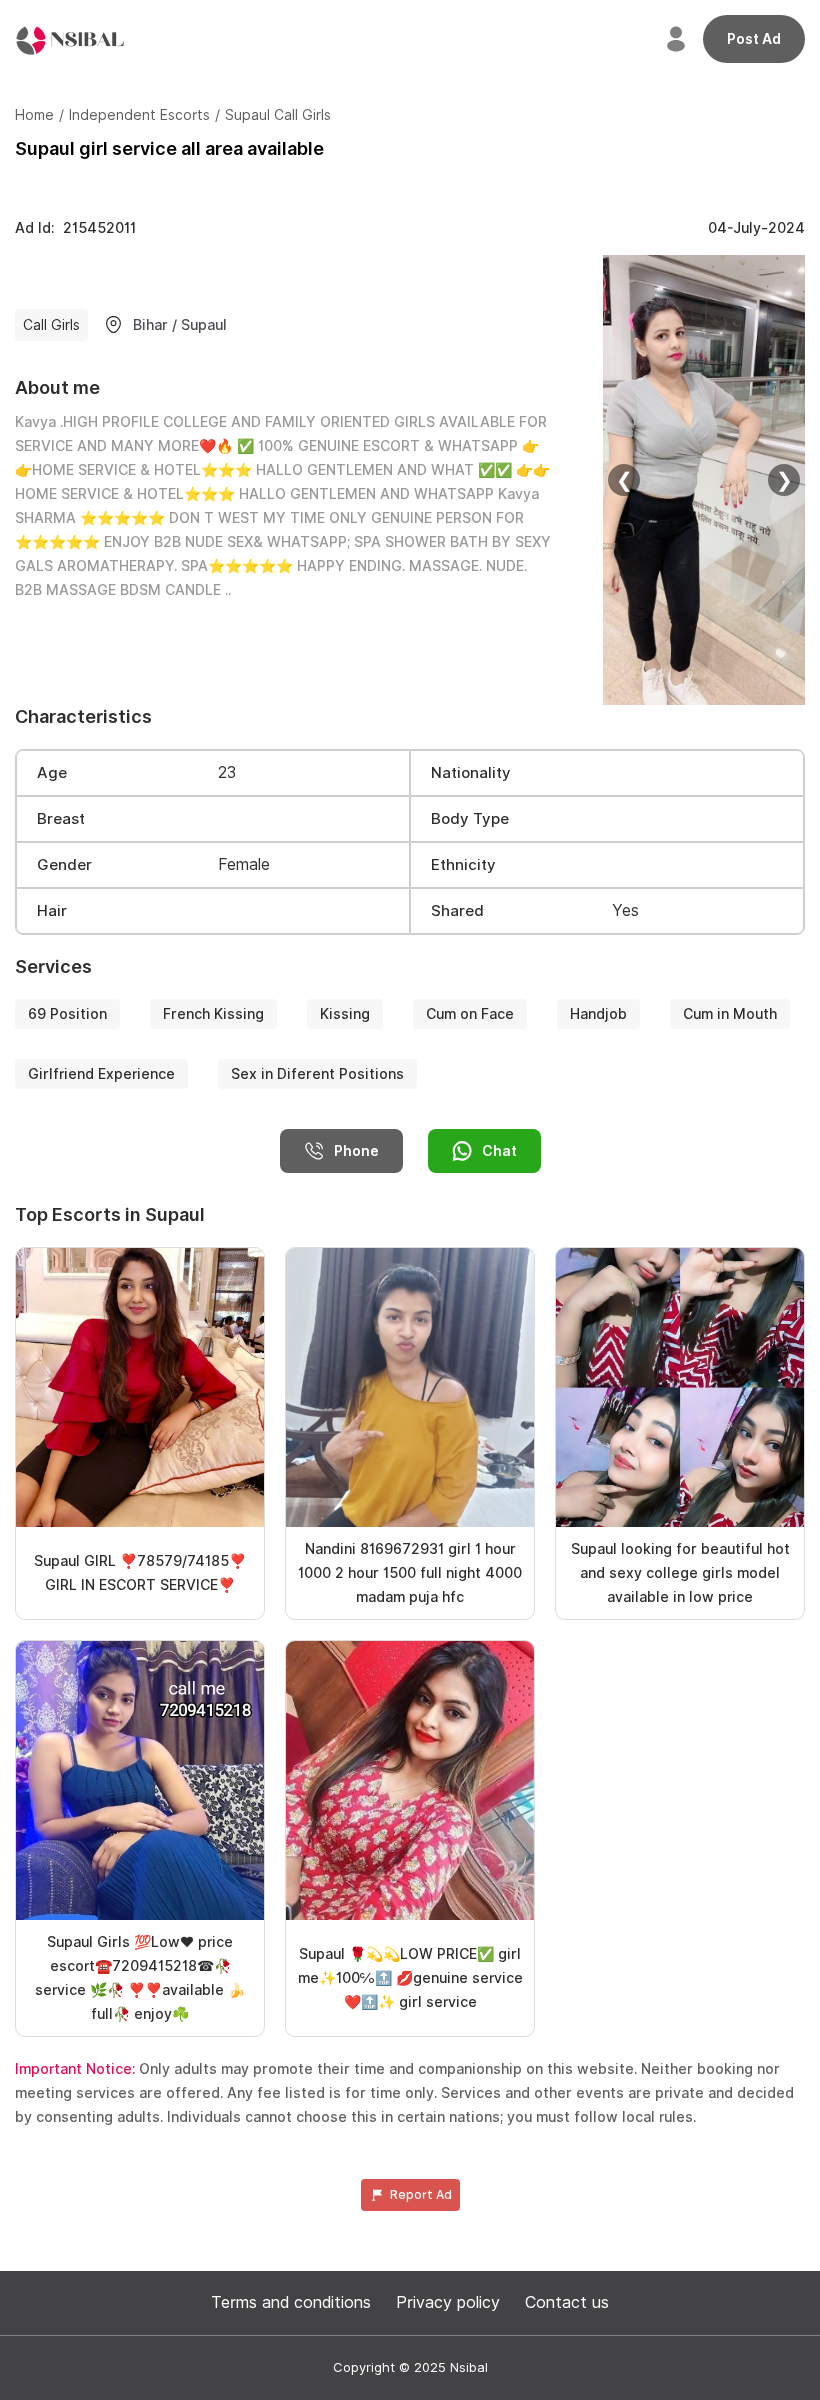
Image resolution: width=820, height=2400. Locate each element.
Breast (61, 819)
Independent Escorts (139, 115)
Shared (457, 911)
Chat (499, 1151)
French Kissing (213, 1014)
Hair (52, 911)
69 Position (67, 1014)
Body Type (470, 819)
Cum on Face (470, 1014)
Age (52, 773)
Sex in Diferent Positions (317, 1074)
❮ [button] (624, 480)
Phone (356, 1151)
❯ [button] (784, 480)
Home (34, 115)
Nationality (471, 773)
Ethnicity (463, 865)
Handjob (598, 1014)
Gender (64, 865)
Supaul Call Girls (278, 115)
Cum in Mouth (730, 1014)
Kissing (345, 1014)
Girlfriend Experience (101, 1074)
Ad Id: (75, 228)
